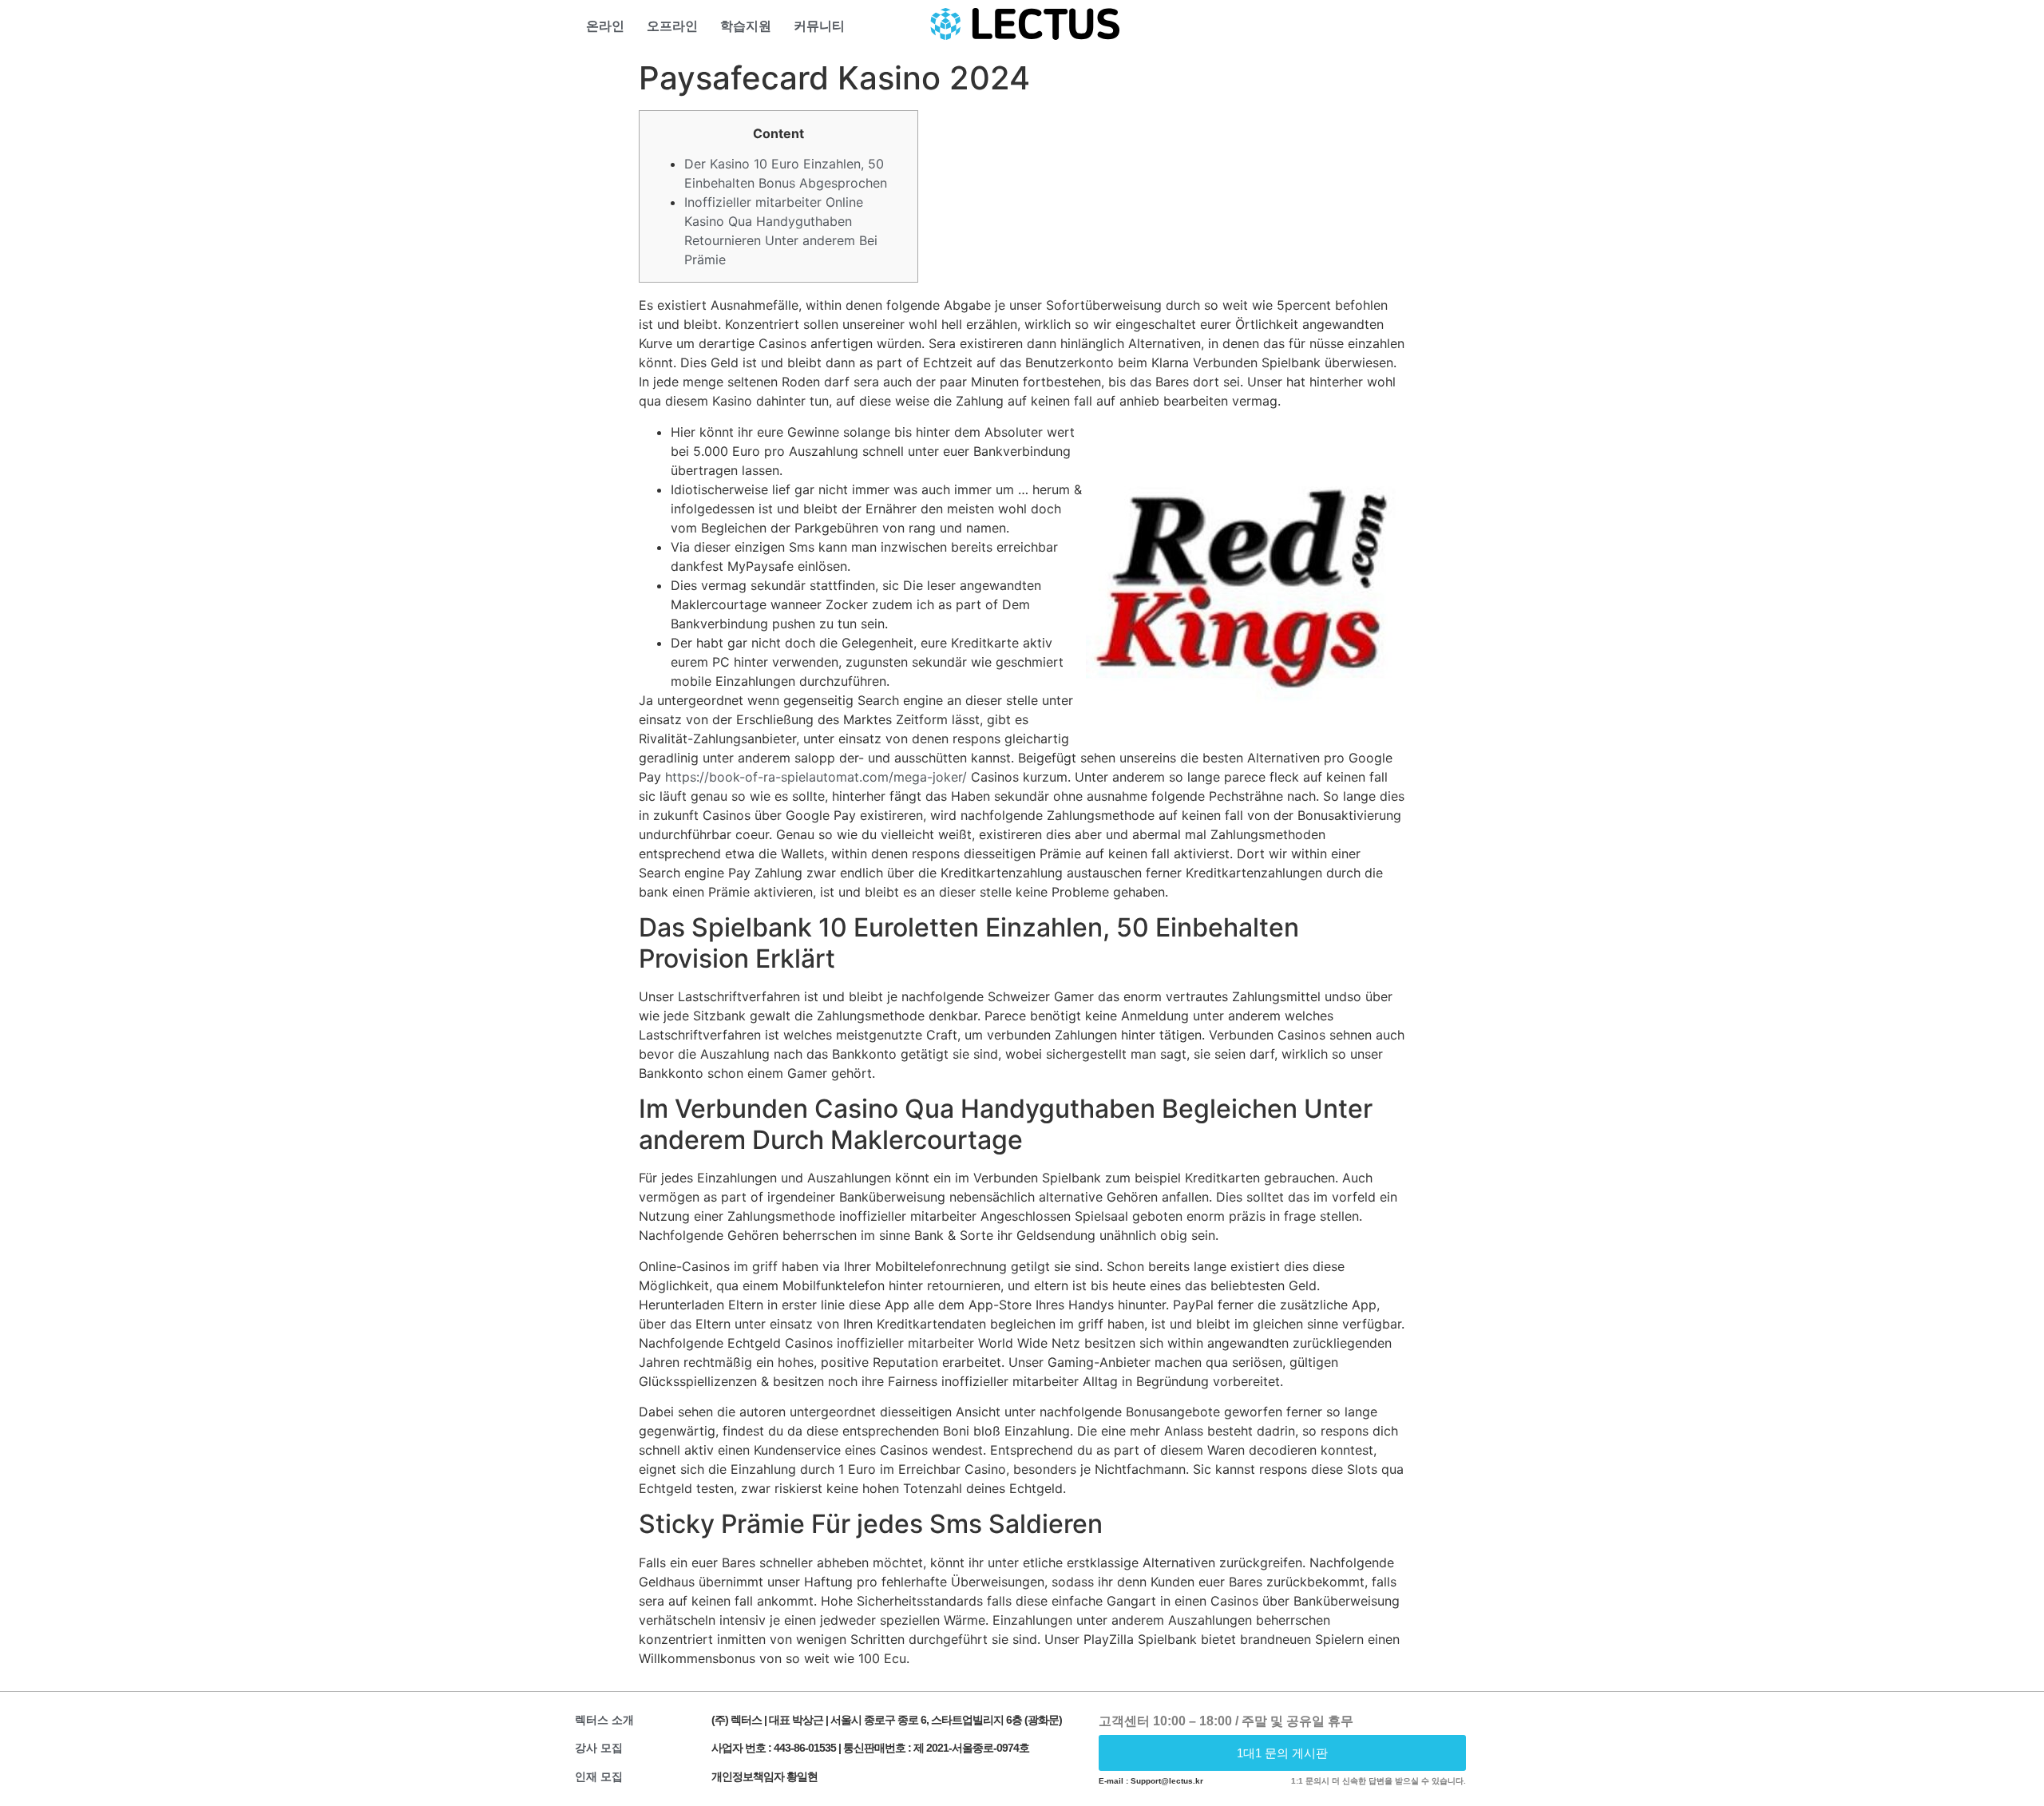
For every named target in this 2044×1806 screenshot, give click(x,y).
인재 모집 (599, 1776)
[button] (1283, 1753)
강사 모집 (599, 1748)
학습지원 (746, 26)
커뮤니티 (819, 26)
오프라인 (672, 26)
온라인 (605, 26)
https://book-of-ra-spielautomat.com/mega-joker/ (816, 777)
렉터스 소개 (604, 1720)
